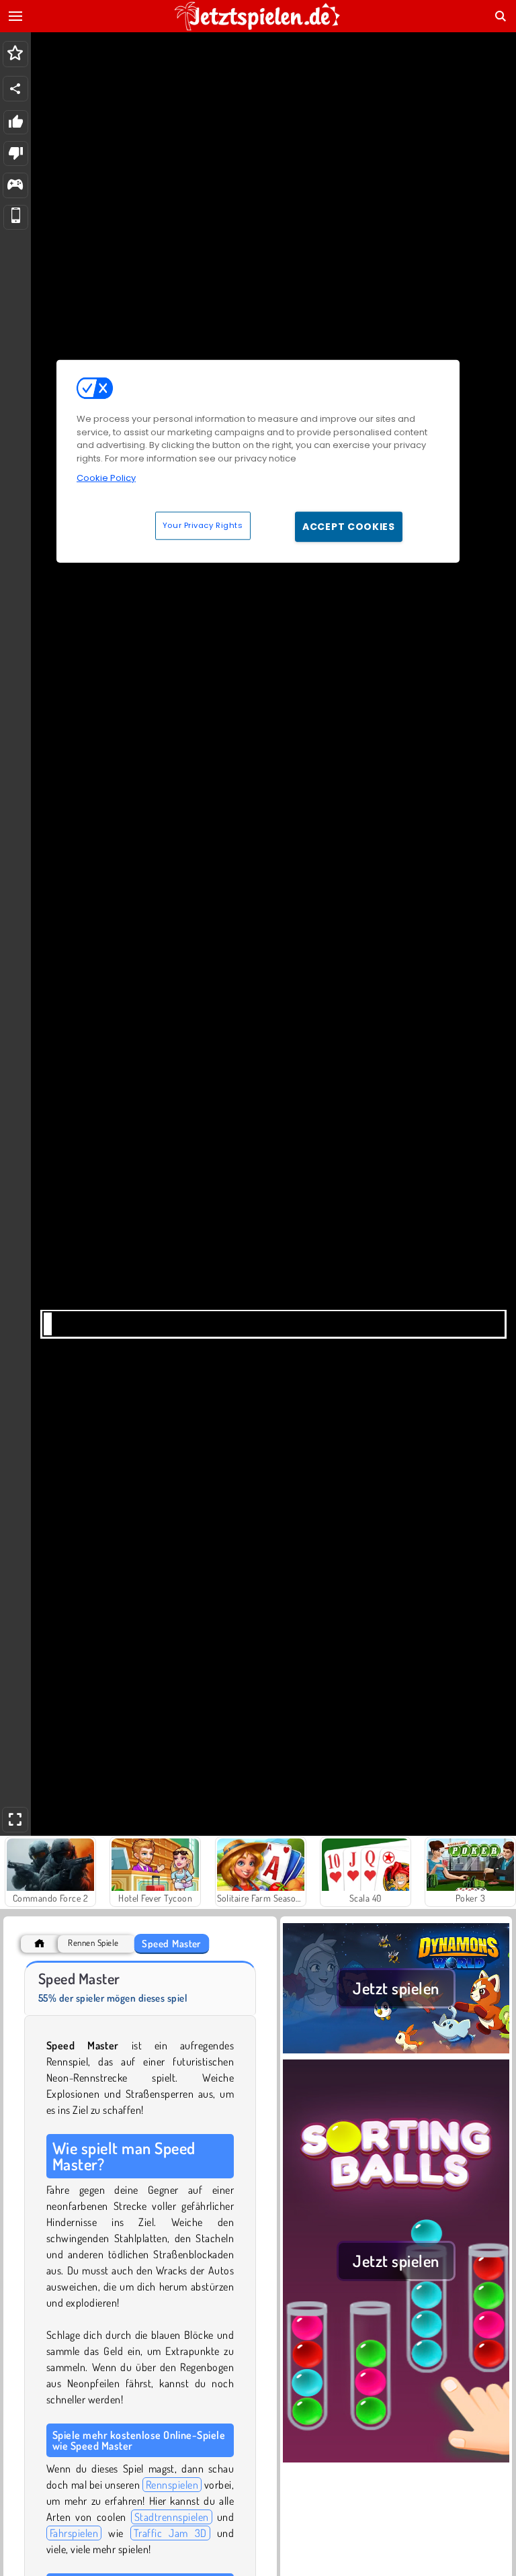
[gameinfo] (15, 186)
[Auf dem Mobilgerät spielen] (16, 217)
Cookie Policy (106, 478)
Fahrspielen (74, 2533)
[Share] (15, 89)
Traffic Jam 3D (170, 2533)
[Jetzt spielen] (396, 2051)
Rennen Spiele (93, 1943)
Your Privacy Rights (203, 525)
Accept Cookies (349, 526)
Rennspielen (172, 2485)
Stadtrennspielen (172, 2517)
